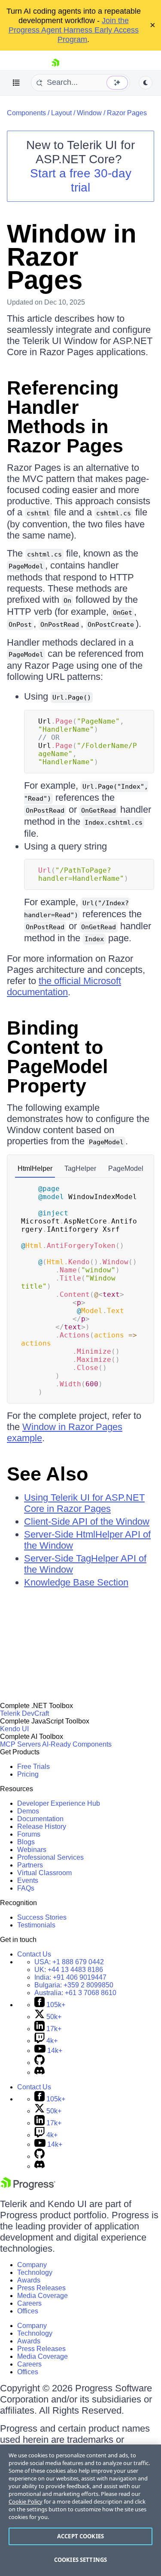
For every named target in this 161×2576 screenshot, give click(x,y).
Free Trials (33, 1767)
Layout (61, 113)
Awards (29, 2280)
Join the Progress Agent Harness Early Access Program (74, 30)
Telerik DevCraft (24, 1713)
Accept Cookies (80, 2536)
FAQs (26, 1888)
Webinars (32, 1850)
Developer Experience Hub (59, 1803)
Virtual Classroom (44, 1873)
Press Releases (41, 2288)
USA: (69, 1962)
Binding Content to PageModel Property (58, 1057)
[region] (80, 2510)
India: (70, 1977)
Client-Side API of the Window (87, 1521)
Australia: (75, 1993)
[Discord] (39, 2072)
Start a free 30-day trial (81, 180)
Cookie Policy (26, 2501)
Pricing (28, 1774)
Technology (35, 2272)
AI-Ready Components (77, 1744)
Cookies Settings (80, 2560)
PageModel (126, 1168)
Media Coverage (43, 2296)
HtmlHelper (35, 1168)
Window (89, 113)
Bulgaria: (74, 1985)
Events (28, 1880)
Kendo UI (14, 1729)
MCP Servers (20, 1744)
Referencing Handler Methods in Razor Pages (65, 417)
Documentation (40, 1819)
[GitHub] (39, 2063)
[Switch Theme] (146, 83)
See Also (47, 1474)
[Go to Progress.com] (28, 2188)
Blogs (26, 1842)
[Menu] (16, 83)
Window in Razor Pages (72, 257)
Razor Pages (127, 113)
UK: (69, 1970)
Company (32, 2265)
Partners (30, 1865)
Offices (28, 2311)
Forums (29, 1834)
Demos (28, 1811)
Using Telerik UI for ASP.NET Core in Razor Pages (84, 1503)
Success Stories (42, 1917)
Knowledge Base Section (76, 1582)
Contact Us (34, 1954)
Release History (42, 1827)
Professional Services (50, 1857)
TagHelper (80, 1168)
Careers (29, 2303)
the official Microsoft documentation (64, 986)
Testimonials (36, 1925)
